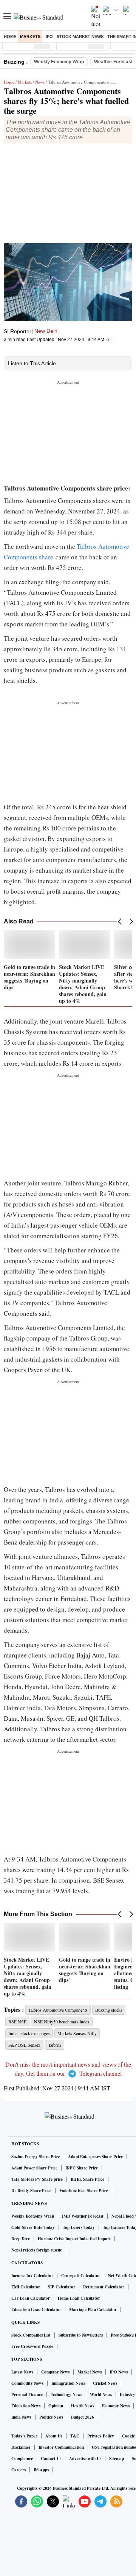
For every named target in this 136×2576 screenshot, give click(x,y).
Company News (55, 2372)
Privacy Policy (101, 2436)
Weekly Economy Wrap (59, 62)
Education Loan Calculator (36, 2309)
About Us (54, 2436)
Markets (30, 37)
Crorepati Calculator (81, 2276)
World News (101, 2395)
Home (10, 37)
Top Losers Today (79, 2227)
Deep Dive (21, 2239)
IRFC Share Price (82, 2168)
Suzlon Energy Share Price (36, 2157)
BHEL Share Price (87, 2179)
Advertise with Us (85, 2459)
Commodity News (27, 2383)
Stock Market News (80, 37)
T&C (75, 2436)
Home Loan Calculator (79, 2298)
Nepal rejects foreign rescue (37, 2250)
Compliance (22, 2459)
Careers (19, 2470)
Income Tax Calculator (32, 2276)
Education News (26, 2406)
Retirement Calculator (104, 2287)
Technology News (66, 2395)
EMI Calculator (26, 2287)
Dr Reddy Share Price (31, 2191)
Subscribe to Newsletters (81, 2335)
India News (21, 2417)
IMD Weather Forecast (83, 2216)
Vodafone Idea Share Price (84, 2191)
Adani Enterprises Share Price (95, 2157)
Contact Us (51, 2459)
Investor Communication (61, 2447)
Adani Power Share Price (34, 2168)
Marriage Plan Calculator (93, 2309)
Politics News (51, 2417)
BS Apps (41, 2470)
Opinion (56, 2406)
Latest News (22, 2372)
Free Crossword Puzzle (32, 2346)
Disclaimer (21, 2447)
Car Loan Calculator (31, 2298)
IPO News (119, 2372)
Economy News (116, 2406)
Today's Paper (24, 2436)
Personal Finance (27, 2395)
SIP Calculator (62, 2287)
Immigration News (68, 2383)
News (40, 82)
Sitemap (117, 2459)
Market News (90, 2372)
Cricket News (105, 2383)
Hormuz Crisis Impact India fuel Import (74, 2239)
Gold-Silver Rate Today (33, 2227)
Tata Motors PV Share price (37, 2179)
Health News (83, 2406)
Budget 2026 (83, 2417)
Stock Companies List (31, 2335)
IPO (49, 37)
